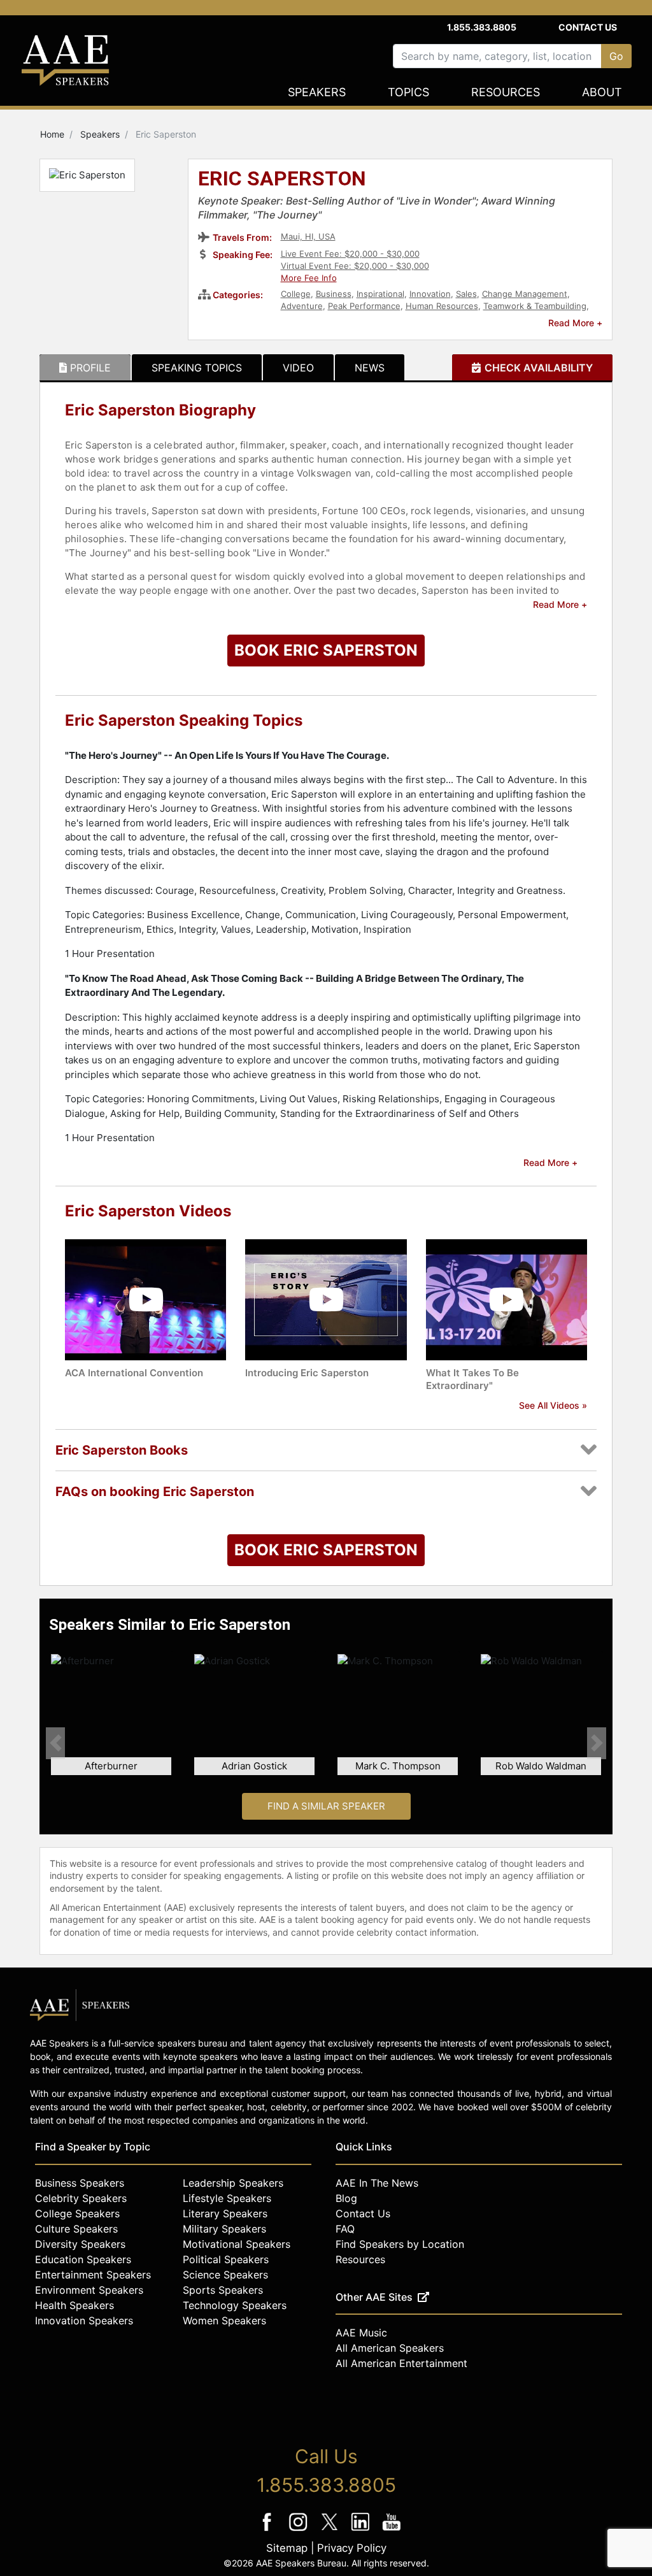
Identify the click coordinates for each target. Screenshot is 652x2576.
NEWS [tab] (370, 368)
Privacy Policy (352, 2548)
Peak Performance (364, 306)
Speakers (317, 92)
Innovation (430, 294)
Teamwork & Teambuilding (535, 306)
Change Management (525, 294)
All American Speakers (390, 2348)
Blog (346, 2198)
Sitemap (287, 2548)
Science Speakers (225, 2275)
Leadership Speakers (233, 2183)
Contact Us (588, 27)
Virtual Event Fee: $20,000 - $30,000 (355, 266)
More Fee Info (309, 278)
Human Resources (442, 306)
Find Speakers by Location (400, 2244)
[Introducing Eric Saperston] (326, 1299)
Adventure (302, 306)
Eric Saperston (282, 180)
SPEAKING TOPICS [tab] (197, 368)
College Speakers (77, 2213)
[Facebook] (268, 2530)
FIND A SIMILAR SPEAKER (326, 1806)
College (296, 294)
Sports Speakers (223, 2290)
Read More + (575, 323)
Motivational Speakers (237, 2244)
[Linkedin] (362, 2530)
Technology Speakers (235, 2305)
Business (334, 294)
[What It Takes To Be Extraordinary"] (507, 1299)
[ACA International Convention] (145, 1299)
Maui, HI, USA (308, 236)
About (602, 92)
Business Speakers (80, 2183)
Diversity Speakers (80, 2244)
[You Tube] (392, 2530)
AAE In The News (377, 2183)
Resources (506, 92)
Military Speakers (224, 2229)
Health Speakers (74, 2305)
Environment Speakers (89, 2290)
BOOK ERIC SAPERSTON (326, 650)
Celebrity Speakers (81, 2198)
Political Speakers (226, 2259)
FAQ (345, 2229)
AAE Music (361, 2333)
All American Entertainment (401, 2363)
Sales (466, 294)
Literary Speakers (225, 2213)
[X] (331, 2530)
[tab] (85, 368)
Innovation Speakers (84, 2321)
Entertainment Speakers (93, 2275)
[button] (55, 1743)
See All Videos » (553, 1405)
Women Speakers (224, 2321)
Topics (408, 92)
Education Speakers (83, 2259)
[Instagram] (300, 2530)
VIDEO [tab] (298, 368)
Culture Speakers (76, 2229)
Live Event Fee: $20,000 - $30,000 (350, 254)
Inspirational (380, 294)
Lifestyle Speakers (227, 2198)
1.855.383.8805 (482, 27)
